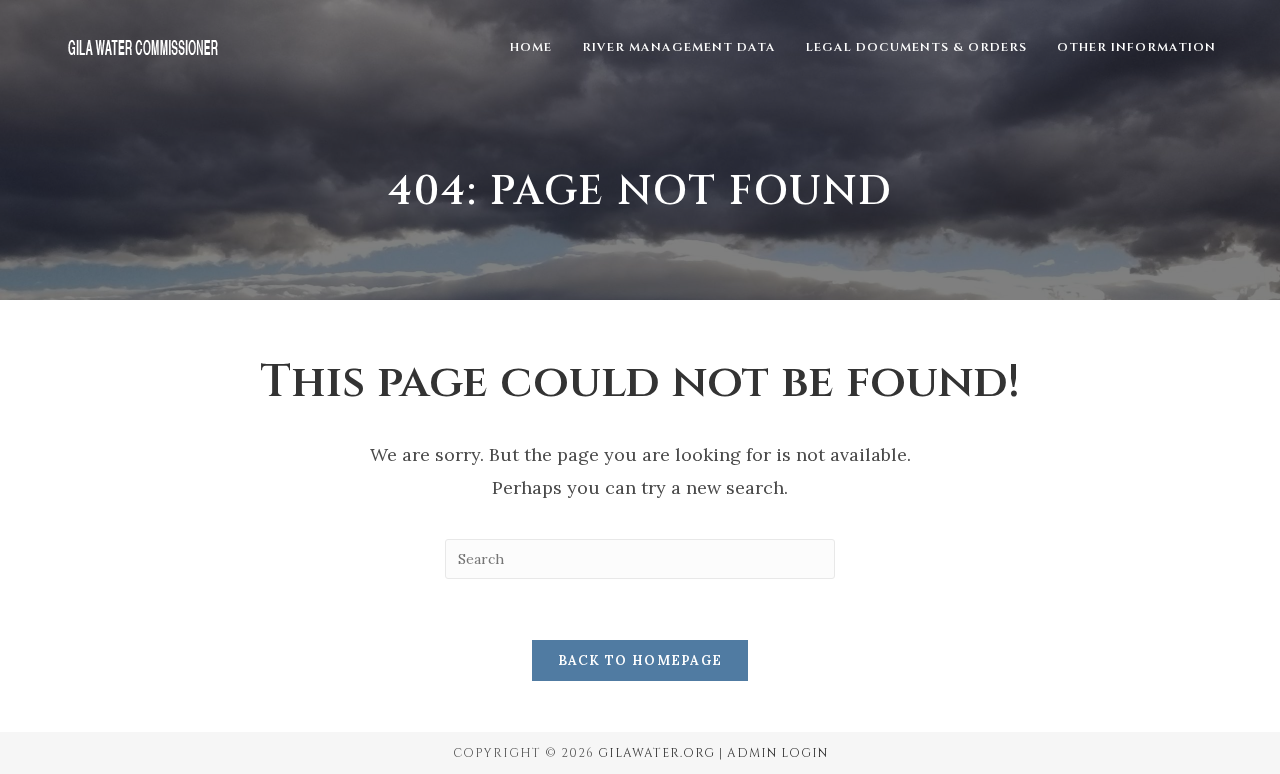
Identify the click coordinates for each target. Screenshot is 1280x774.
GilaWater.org (656, 753)
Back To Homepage (640, 660)
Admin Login (777, 753)
